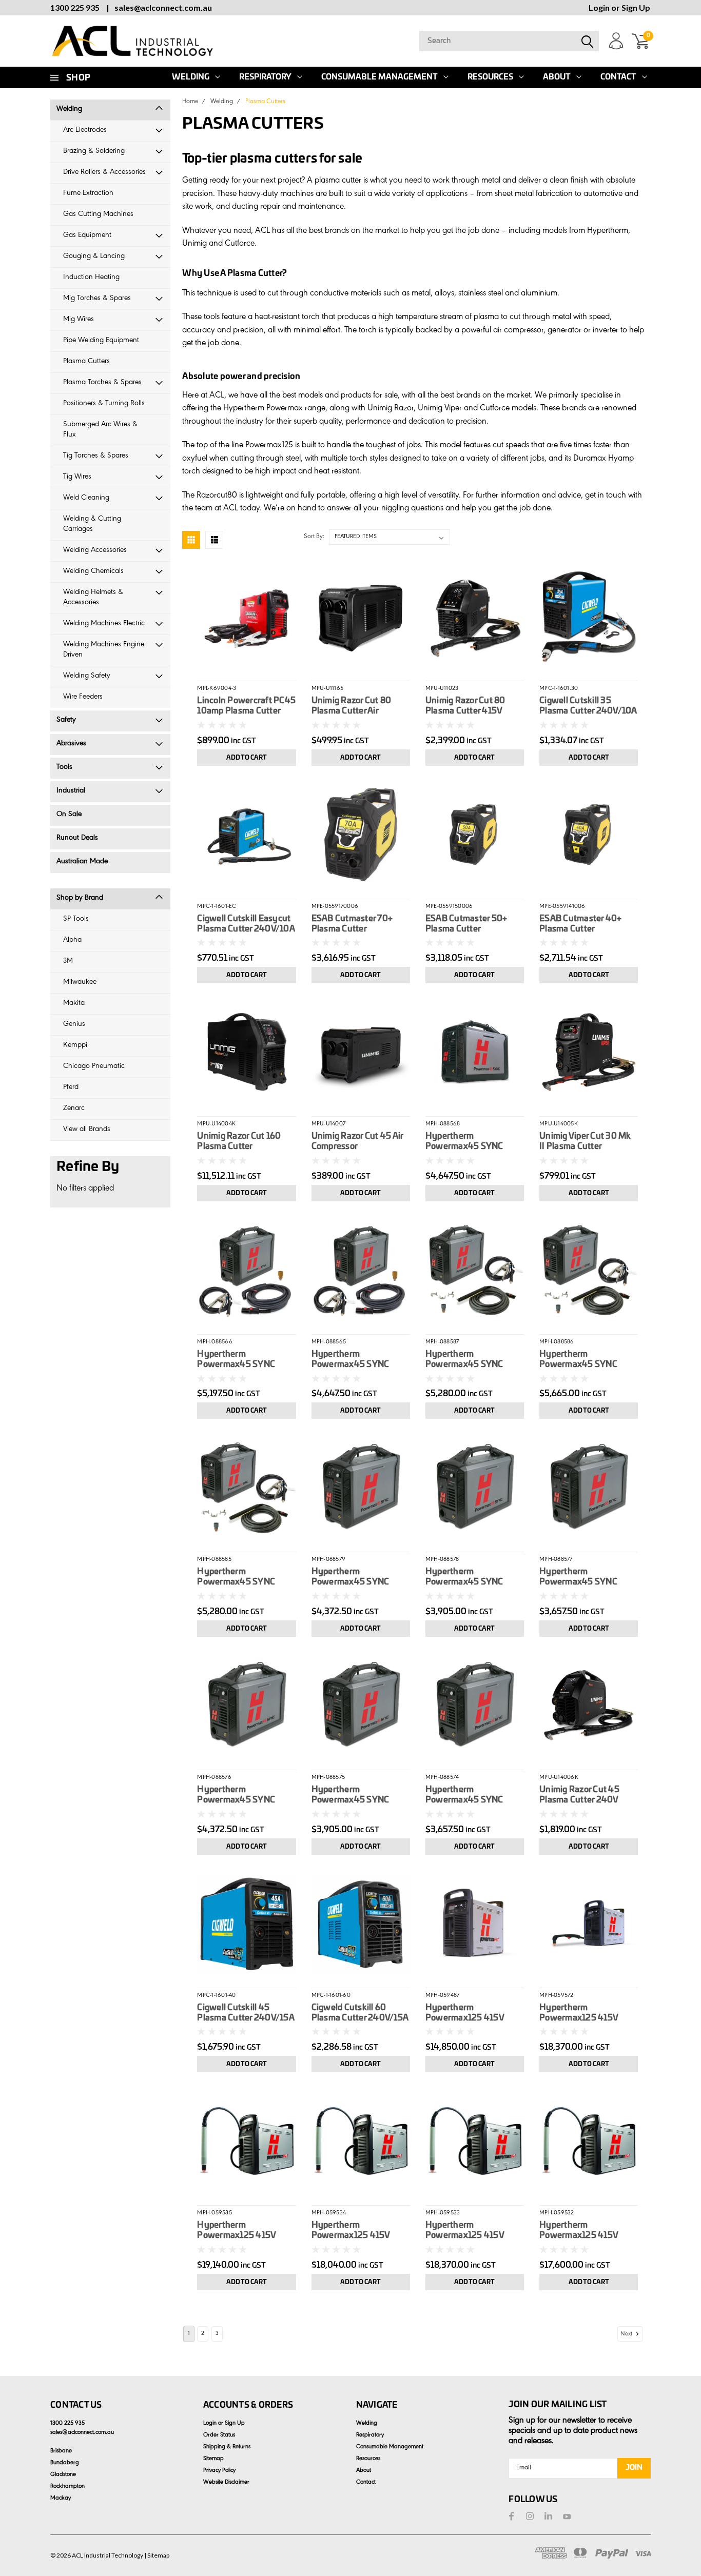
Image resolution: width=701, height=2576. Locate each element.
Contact (618, 77)
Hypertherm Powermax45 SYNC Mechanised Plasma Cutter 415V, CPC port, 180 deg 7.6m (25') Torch (243, 1577)
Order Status (219, 2435)
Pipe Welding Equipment (101, 341)
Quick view (247, 615)
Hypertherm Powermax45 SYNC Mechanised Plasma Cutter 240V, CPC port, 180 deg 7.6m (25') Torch (471, 1360)
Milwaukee (80, 983)
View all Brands (87, 1130)
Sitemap (213, 2459)
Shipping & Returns (227, 2447)
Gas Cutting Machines (98, 215)
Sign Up (636, 7)
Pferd (71, 1088)
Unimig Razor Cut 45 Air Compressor (357, 1141)
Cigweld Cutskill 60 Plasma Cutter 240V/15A (360, 2013)
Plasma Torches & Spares (102, 383)
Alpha (72, 940)
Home (190, 102)
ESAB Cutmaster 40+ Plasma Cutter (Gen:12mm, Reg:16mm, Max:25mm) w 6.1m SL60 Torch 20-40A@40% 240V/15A (585, 924)
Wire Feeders (83, 697)
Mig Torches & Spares (97, 299)
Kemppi (75, 1046)
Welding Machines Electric (104, 624)
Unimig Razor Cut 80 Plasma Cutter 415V (465, 706)
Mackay (61, 2499)
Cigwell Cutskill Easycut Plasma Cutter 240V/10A (246, 924)
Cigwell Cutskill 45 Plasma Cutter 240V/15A (246, 2013)
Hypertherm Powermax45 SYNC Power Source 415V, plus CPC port (360, 1795)
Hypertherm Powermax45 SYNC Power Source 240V (579, 1577)
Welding (191, 77)
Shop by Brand (80, 898)
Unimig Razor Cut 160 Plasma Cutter (239, 1141)
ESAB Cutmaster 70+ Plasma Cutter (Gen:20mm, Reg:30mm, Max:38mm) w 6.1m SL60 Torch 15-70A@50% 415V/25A (359, 924)
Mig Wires (79, 320)
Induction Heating (91, 278)
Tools (64, 768)
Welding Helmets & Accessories (93, 598)
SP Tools (76, 919)
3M (68, 962)
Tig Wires (77, 477)
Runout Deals (77, 838)
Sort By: (314, 537)
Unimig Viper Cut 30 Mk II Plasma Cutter (585, 1141)
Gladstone (63, 2475)
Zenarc (74, 1109)
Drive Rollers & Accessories (104, 173)
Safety (66, 720)
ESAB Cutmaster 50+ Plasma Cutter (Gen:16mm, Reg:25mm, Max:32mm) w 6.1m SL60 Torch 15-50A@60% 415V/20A (472, 924)
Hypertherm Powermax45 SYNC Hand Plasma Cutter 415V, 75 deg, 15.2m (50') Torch (246, 1360)
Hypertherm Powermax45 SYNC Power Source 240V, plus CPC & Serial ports (355, 1577)
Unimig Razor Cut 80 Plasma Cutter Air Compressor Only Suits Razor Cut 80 (356, 706)
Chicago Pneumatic (94, 1067)
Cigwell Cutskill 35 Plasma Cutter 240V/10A (588, 706)
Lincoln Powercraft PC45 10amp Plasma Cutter (246, 706)
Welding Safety (87, 676)
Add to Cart (247, 758)
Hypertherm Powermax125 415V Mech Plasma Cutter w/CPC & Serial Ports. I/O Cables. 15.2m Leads (246, 2231)
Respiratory (265, 77)
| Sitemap (157, 2555)
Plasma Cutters (86, 362)
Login (599, 7)
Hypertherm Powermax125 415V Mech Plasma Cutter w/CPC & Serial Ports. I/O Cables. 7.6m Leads (361, 2231)
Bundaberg (65, 2463)
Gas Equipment (87, 236)
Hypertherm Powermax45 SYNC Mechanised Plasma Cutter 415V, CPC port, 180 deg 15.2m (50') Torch (588, 1360)
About (557, 77)
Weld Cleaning (86, 498)
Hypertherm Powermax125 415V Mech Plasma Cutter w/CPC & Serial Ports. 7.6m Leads (581, 2231)
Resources (490, 77)
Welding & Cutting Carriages (92, 524)
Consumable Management (379, 77)
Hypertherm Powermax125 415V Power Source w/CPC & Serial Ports (471, 2013)
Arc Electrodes (85, 131)
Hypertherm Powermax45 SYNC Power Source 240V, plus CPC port (466, 1577)
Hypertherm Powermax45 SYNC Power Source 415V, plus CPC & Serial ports (246, 1795)
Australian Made (82, 862)
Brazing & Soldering (94, 152)
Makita (74, 1004)
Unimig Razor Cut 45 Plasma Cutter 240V (579, 1795)
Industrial (71, 791)
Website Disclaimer (226, 2483)
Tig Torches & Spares (96, 456)
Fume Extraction (88, 194)
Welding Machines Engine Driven (104, 650)
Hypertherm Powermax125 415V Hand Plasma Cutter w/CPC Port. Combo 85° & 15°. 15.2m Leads (585, 2013)
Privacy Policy (219, 2471)
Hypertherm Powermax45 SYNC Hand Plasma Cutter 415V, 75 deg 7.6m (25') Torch (356, 1360)
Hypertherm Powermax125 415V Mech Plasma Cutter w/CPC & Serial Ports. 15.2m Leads (467, 2231)
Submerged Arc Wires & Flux (100, 430)
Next (627, 2334)
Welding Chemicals (93, 572)
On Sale (69, 815)
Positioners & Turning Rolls (104, 404)
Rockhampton (67, 2487)
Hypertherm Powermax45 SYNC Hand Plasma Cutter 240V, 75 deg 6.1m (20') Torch (472, 1142)
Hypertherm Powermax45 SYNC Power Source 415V (464, 1795)
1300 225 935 (75, 7)
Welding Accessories (95, 551)
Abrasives (71, 744)
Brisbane (61, 2451)
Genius (74, 1025)
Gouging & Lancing (94, 257)
